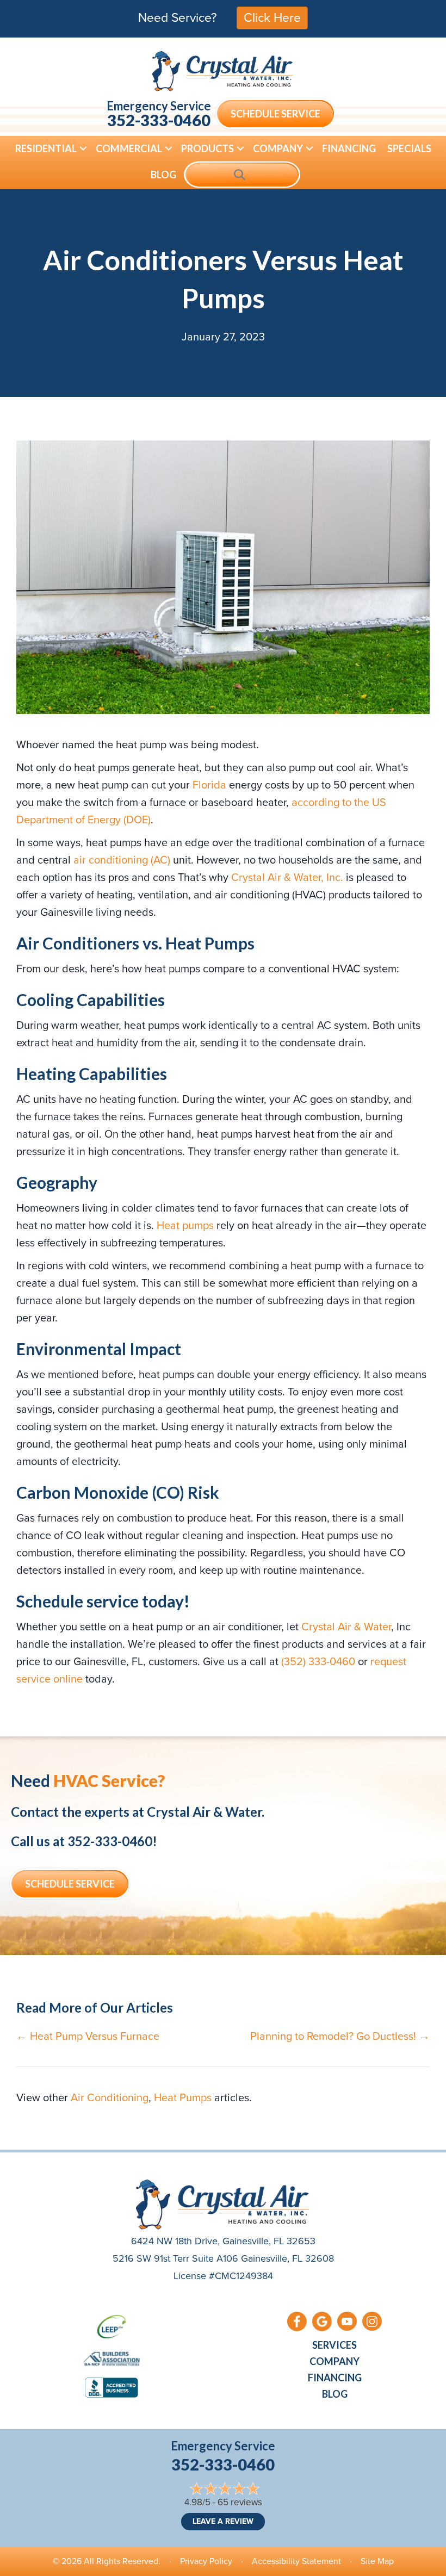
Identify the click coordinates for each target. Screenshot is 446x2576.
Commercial (129, 148)
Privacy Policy (206, 2561)
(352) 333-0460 (318, 1661)
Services (334, 2345)
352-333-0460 (159, 120)
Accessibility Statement (296, 2561)
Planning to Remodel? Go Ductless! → (340, 2036)
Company (278, 148)
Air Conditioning (110, 2097)
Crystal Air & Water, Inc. (287, 877)
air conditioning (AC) (122, 860)
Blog (163, 175)
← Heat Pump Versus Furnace (88, 2036)
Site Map (377, 2561)
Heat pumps (185, 1225)
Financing (349, 148)
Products (207, 148)
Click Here (272, 17)
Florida (209, 785)
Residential (46, 148)
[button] (83, 148)
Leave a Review (223, 2521)
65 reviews (240, 2502)
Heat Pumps (183, 2097)
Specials (409, 148)
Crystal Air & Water (346, 1627)
